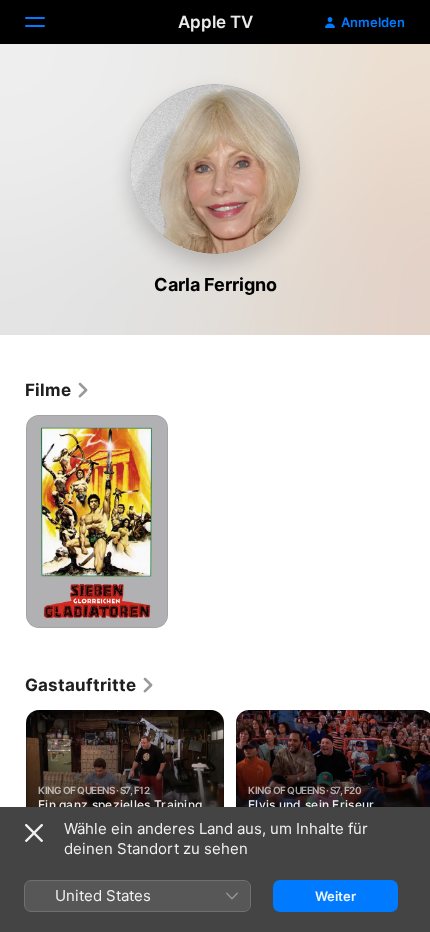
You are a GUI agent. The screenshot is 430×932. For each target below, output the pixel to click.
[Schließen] (34, 833)
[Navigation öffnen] (47, 22)
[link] (58, 390)
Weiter (335, 896)
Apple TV (215, 22)
